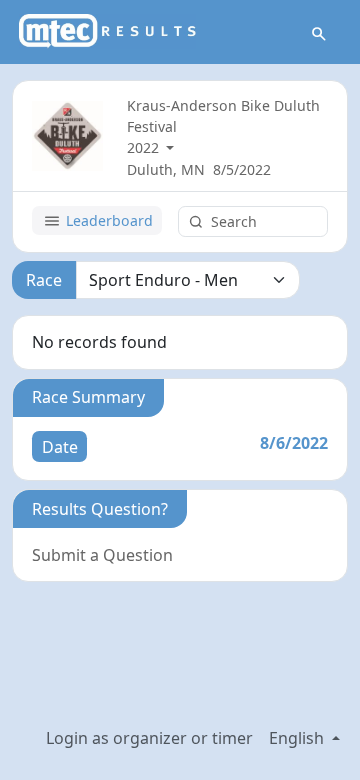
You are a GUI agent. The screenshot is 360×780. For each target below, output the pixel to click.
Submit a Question (102, 555)
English (298, 738)
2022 (145, 147)
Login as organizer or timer (149, 738)
